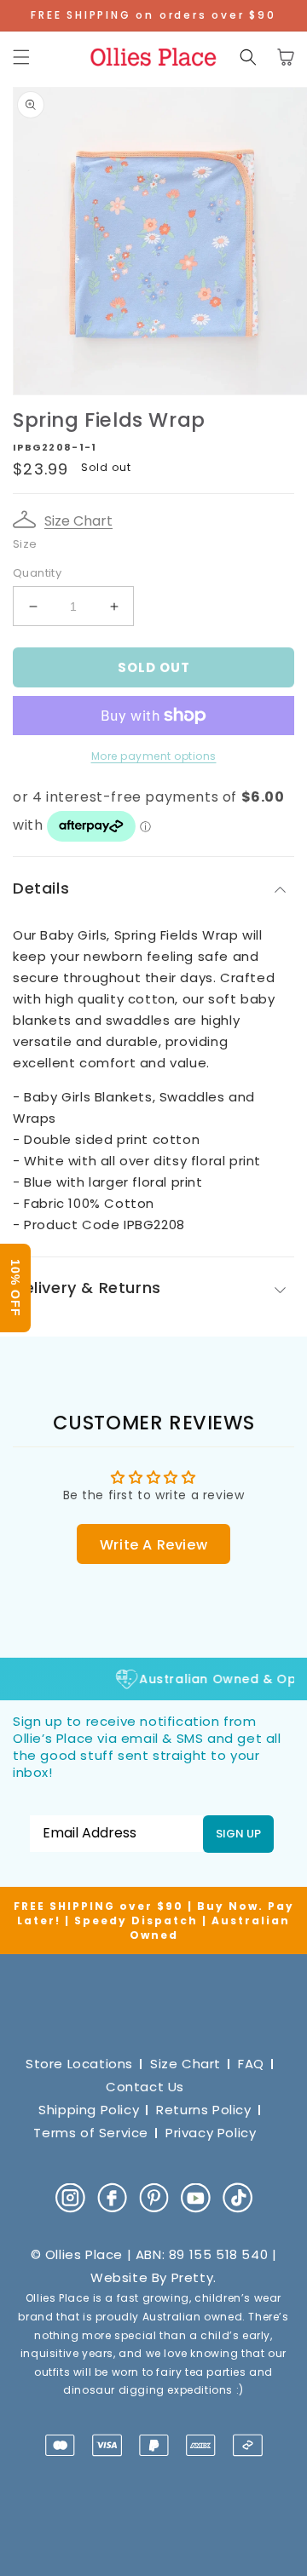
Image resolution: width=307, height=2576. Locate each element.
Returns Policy (203, 2110)
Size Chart (78, 521)
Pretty (193, 2277)
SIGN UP (238, 1834)
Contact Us (145, 2087)
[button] (21, 57)
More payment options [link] (154, 756)
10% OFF (15, 1288)
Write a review (153, 1545)
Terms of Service (91, 2133)
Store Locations (79, 2064)
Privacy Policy (211, 2133)
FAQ (251, 2064)
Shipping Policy (89, 2110)
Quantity (37, 573)
